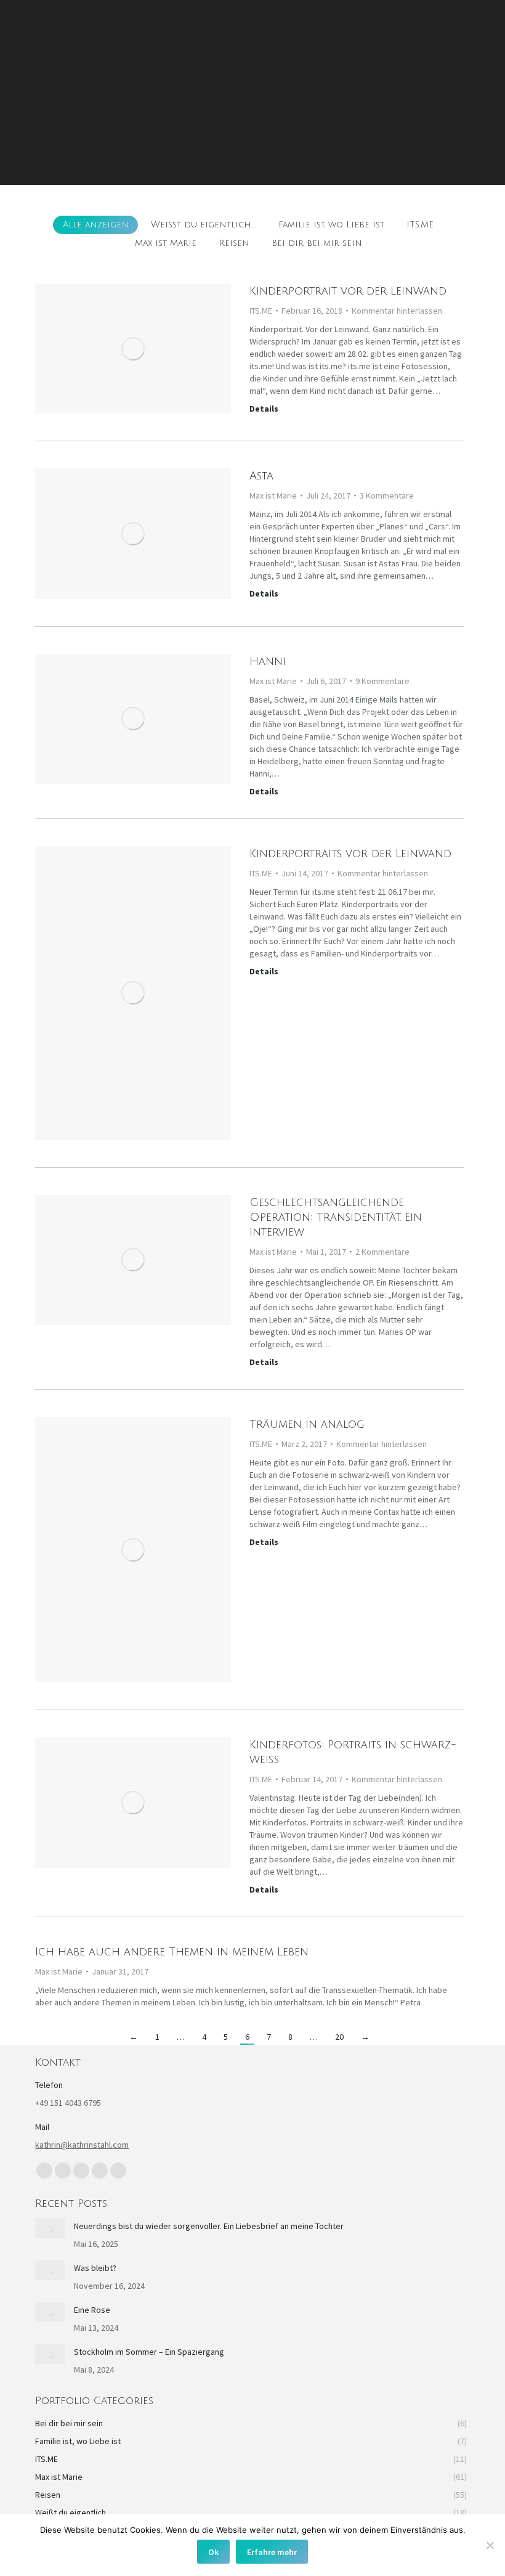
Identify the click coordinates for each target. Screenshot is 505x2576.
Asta (261, 476)
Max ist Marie (166, 243)
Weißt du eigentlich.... (204, 225)
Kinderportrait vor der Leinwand (348, 291)
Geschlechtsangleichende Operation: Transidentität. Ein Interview (336, 1217)
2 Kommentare (382, 1252)
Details (264, 409)
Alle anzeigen (96, 225)
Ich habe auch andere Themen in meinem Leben (172, 1952)
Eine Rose (92, 2310)
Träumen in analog (307, 1424)
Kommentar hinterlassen (397, 311)
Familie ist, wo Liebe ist (331, 225)
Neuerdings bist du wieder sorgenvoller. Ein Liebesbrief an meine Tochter (209, 2226)
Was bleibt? (95, 2268)
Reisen (234, 243)
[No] (490, 2545)
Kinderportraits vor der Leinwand (350, 854)
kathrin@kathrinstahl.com (82, 2145)
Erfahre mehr (272, 2552)
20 (339, 2037)
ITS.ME (420, 225)
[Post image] (50, 2228)
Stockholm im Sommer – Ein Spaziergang (149, 2352)
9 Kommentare (382, 681)
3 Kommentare (387, 495)
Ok (213, 2552)
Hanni (268, 661)
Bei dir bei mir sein (317, 243)
